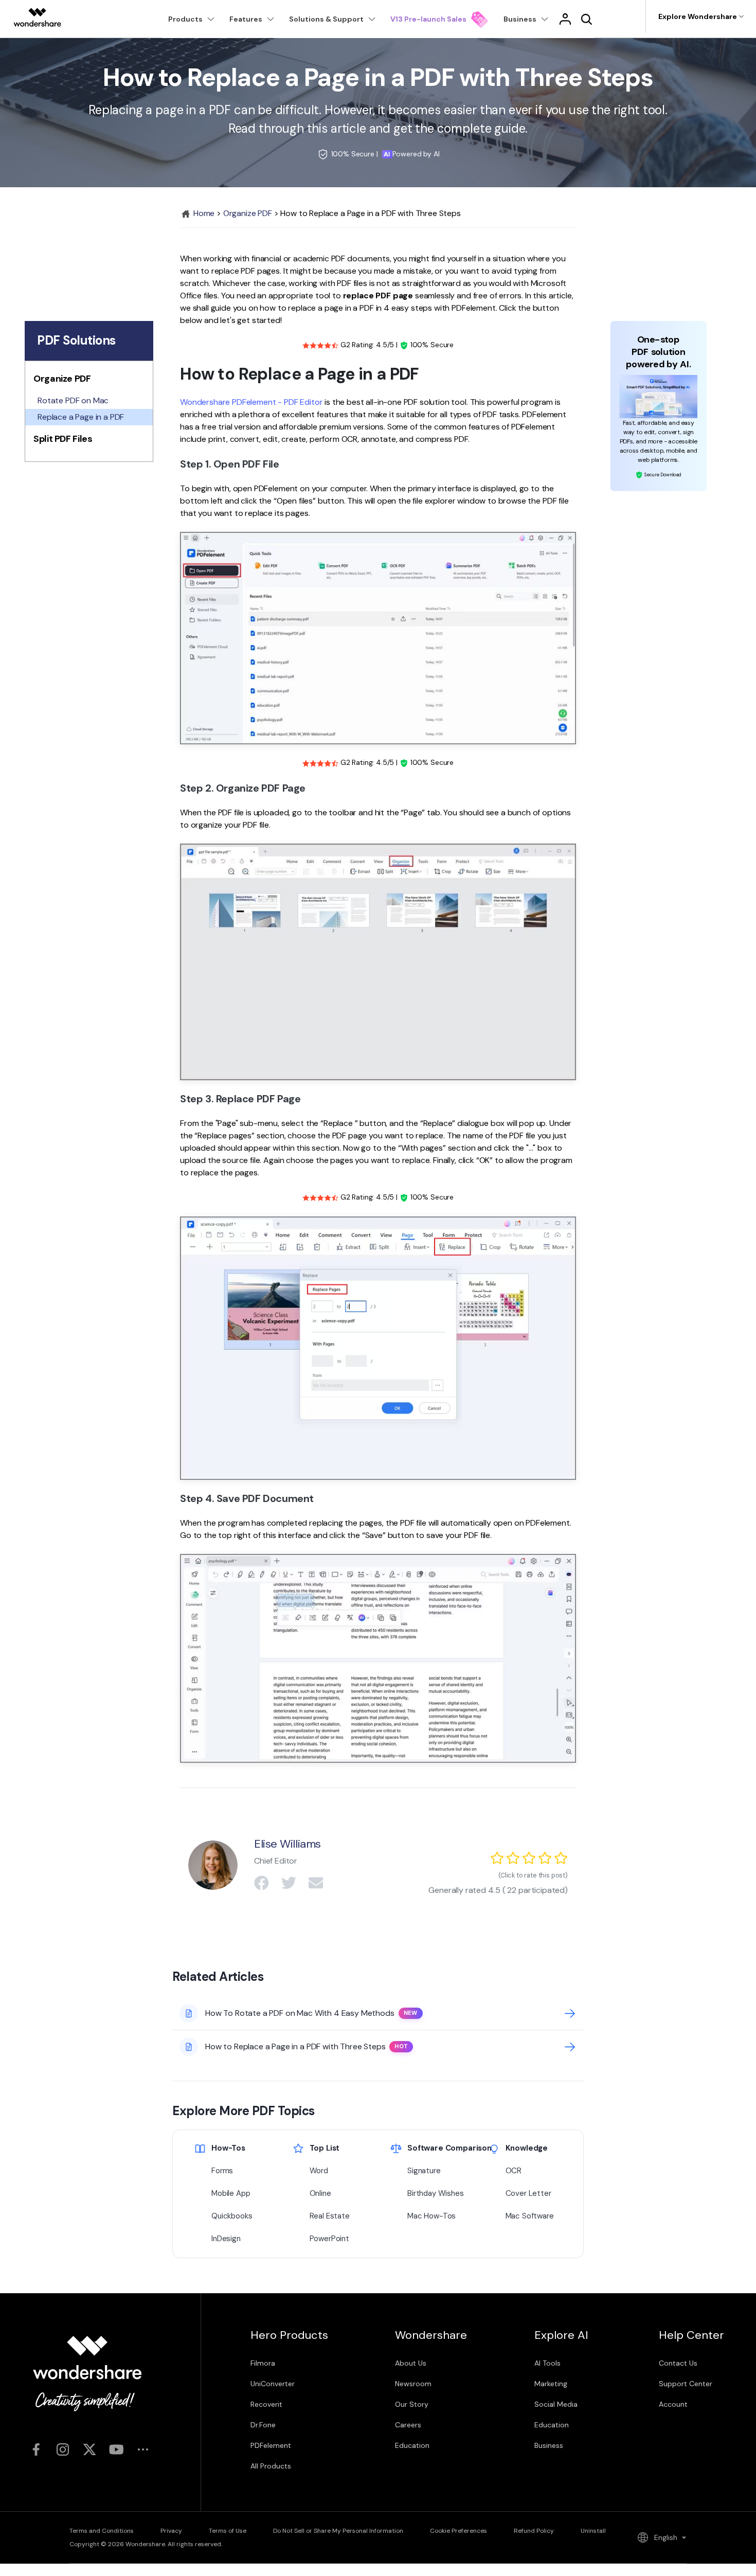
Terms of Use (228, 2531)
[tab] (89, 381)
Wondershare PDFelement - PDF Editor (251, 402)
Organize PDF (248, 213)
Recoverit (266, 2404)
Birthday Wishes (436, 2193)
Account (673, 2404)
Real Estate (330, 2216)
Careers (408, 2425)
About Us (411, 2363)
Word (319, 2171)
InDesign (226, 2239)
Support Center (686, 2384)
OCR (514, 2171)
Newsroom (413, 2384)
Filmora (263, 2363)
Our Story (412, 2404)
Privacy (171, 2531)
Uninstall (593, 2531)
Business (549, 2445)
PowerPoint (329, 2239)
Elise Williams (287, 1844)
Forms (222, 2171)
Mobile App (231, 2193)
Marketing (551, 2384)
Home (203, 213)
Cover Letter (528, 2193)
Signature (424, 2171)
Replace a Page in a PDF (81, 417)
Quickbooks (232, 2216)
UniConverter (273, 2384)
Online (320, 2193)
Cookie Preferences (458, 2531)
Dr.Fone (263, 2425)
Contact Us (678, 2363)
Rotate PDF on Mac (73, 400)
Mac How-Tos (431, 2216)
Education (412, 2445)
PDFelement (271, 2445)
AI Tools (547, 2363)
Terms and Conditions (102, 2531)
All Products (271, 2466)
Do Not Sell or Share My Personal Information (338, 2531)
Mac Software (530, 2216)
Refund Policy (534, 2531)
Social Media (556, 2404)
